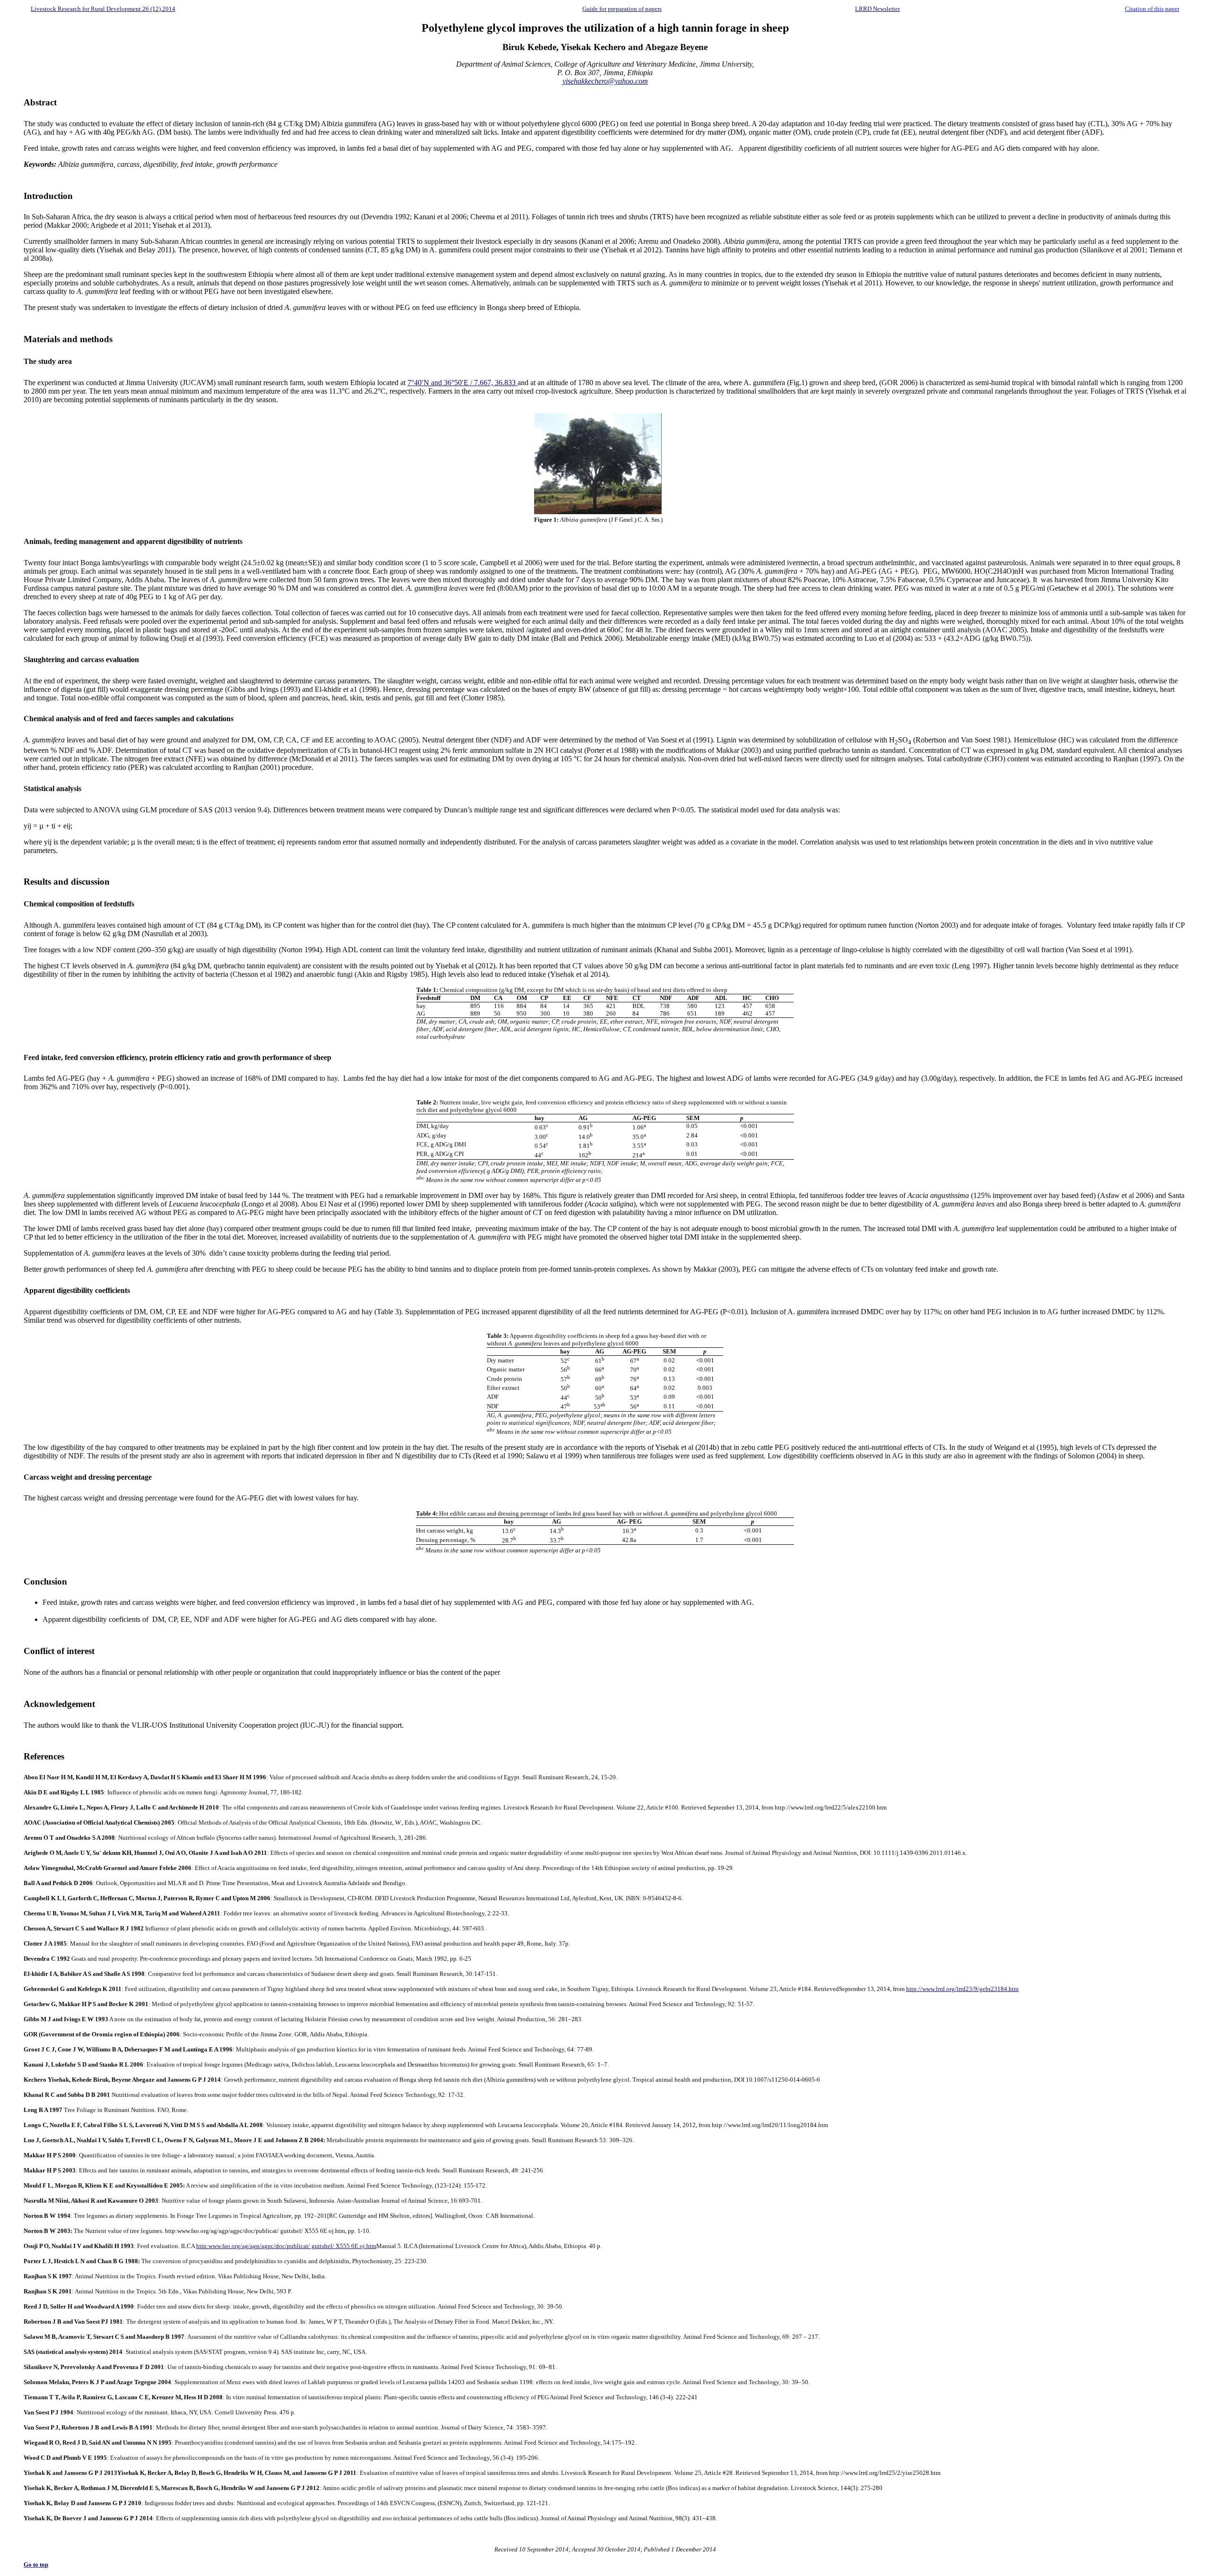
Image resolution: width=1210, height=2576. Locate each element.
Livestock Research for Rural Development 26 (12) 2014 (103, 9)
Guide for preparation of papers (622, 9)
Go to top (36, 2564)
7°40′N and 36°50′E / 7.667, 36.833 (462, 383)
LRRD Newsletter (877, 9)
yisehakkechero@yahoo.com (605, 81)
